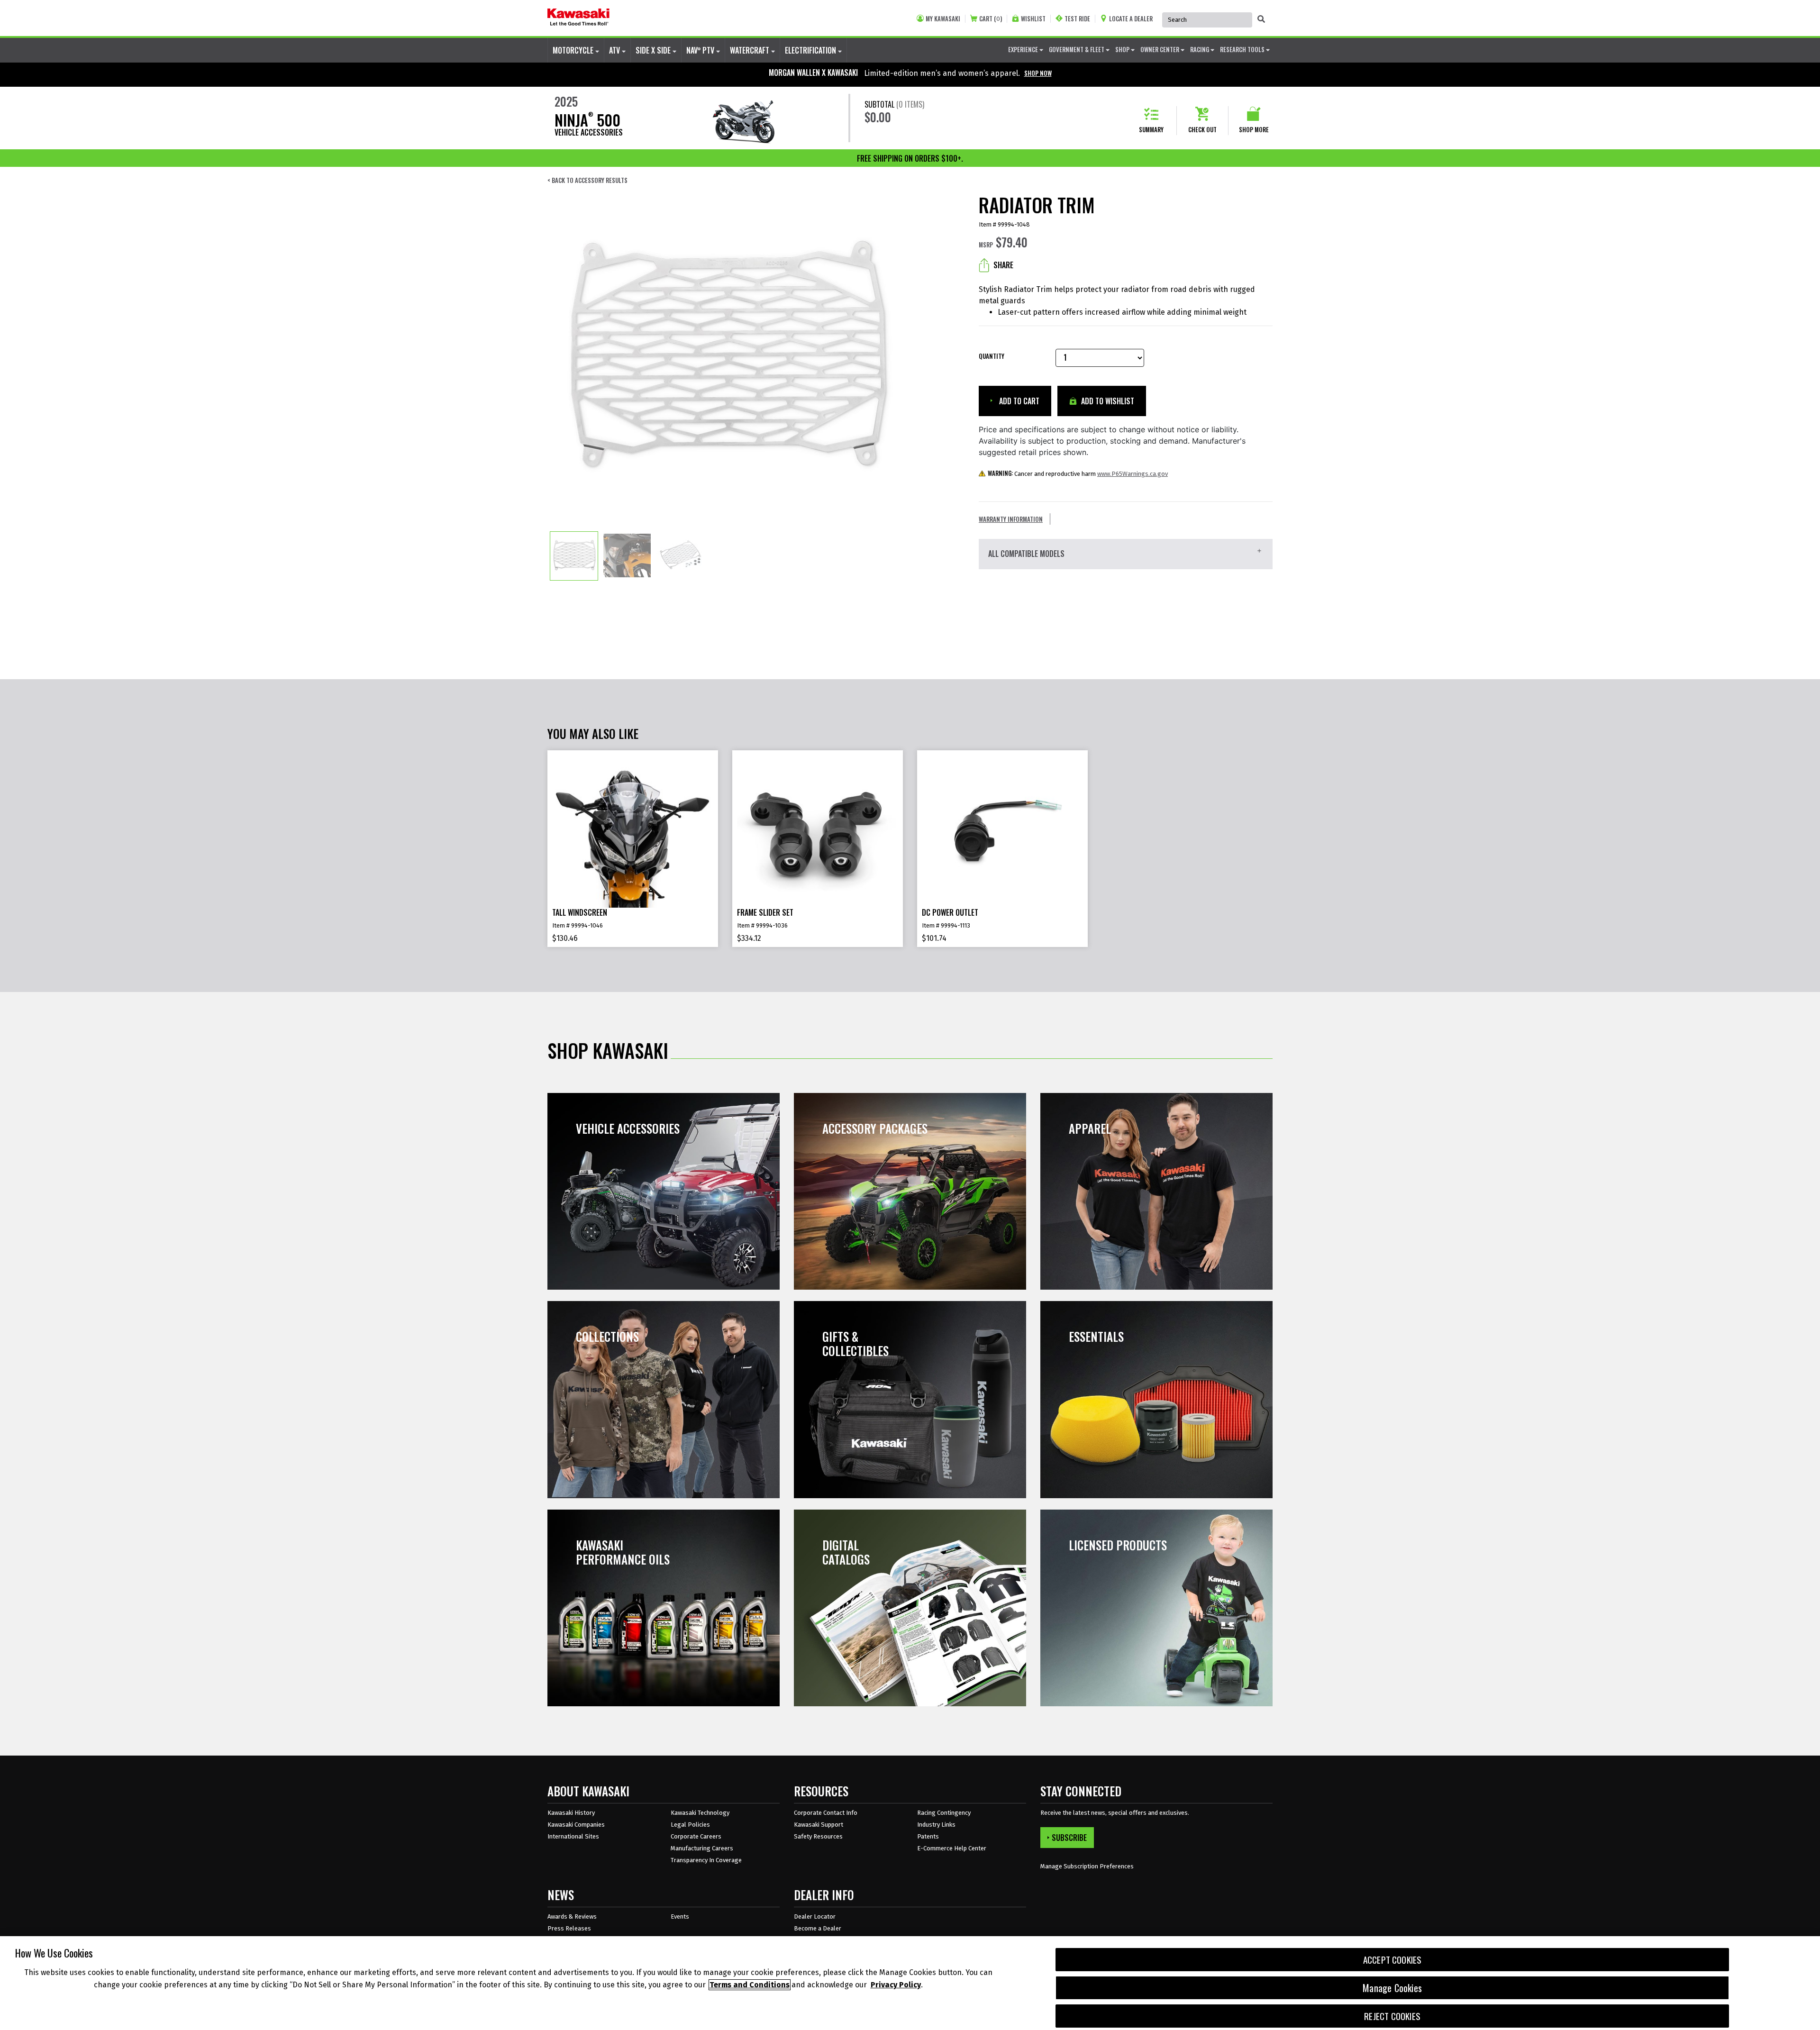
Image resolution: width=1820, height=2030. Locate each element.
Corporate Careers (696, 1836)
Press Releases (569, 1928)
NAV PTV (701, 50)
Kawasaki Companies (576, 1825)
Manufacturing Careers (702, 1848)
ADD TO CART (1018, 401)
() (991, 19)
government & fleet (1077, 49)
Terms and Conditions (750, 1985)
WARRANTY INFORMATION (1011, 519)
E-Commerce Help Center (952, 1848)
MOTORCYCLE (574, 50)
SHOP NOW (1038, 73)
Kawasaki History (571, 1813)
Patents (928, 1836)
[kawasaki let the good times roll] (578, 18)
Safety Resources (818, 1836)
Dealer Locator (815, 1916)
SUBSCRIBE (1069, 1838)
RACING (1200, 49)
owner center (1160, 49)
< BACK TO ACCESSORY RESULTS (587, 180)
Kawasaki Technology (700, 1813)
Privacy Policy (896, 1985)
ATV (615, 50)
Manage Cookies (1392, 1988)
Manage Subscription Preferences (1087, 1866)
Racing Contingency (944, 1813)
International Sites (573, 1836)
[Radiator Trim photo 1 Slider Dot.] (574, 556)
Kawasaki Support (819, 1825)
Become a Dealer (818, 1928)
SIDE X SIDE (654, 50)
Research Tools (1243, 49)
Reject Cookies (1392, 2016)
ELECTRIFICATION (811, 50)
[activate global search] (1261, 19)
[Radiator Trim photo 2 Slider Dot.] (627, 556)
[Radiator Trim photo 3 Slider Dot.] (680, 556)
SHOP (1123, 49)
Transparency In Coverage (706, 1860)
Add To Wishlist (1107, 401)
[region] (910, 1983)
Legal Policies (690, 1825)
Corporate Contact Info (826, 1813)
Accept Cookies (1392, 1960)
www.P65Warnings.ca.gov (1133, 474)
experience (1024, 49)
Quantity (992, 356)
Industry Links (936, 1825)
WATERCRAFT (751, 50)
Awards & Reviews (572, 1916)
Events (680, 1916)
